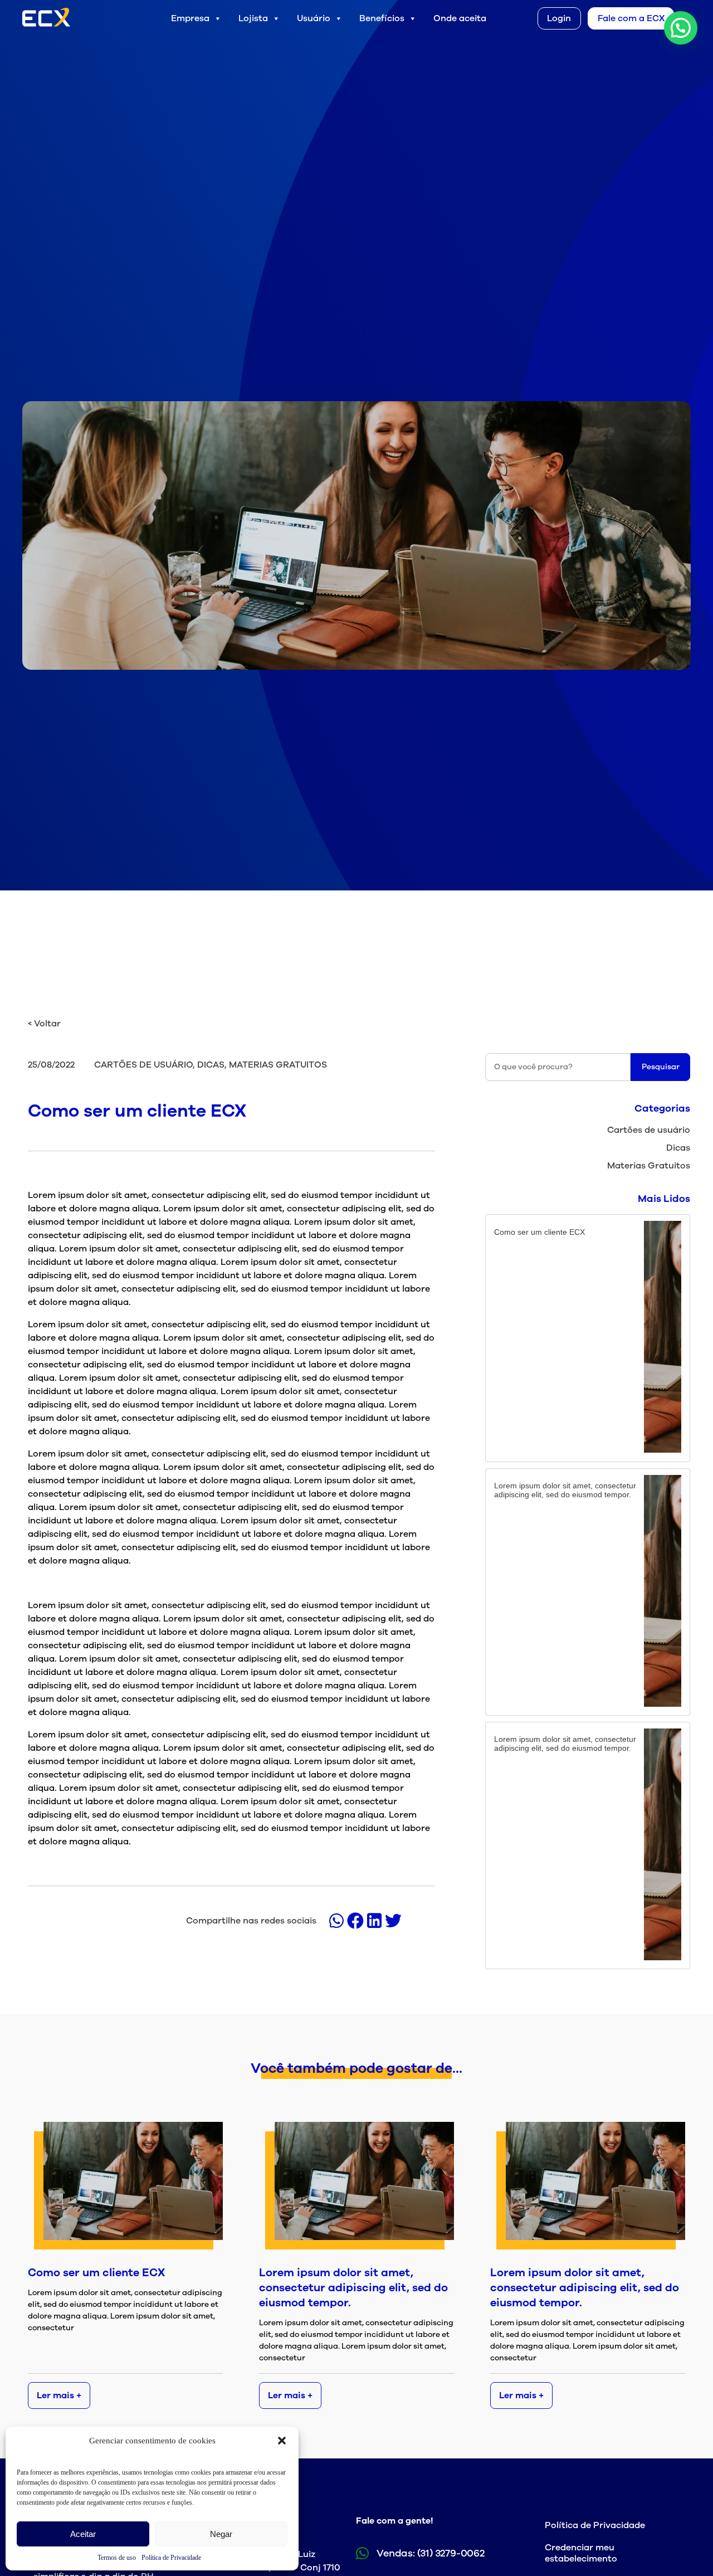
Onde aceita (460, 18)
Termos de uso (117, 2558)
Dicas (678, 1148)
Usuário (314, 18)
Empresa (190, 18)
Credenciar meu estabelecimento (581, 2553)
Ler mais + (59, 2395)
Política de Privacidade (171, 2558)
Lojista (253, 18)
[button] (282, 2441)
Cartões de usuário (649, 1130)
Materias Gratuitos (649, 1166)
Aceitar (83, 2534)
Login (559, 18)
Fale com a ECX (631, 18)
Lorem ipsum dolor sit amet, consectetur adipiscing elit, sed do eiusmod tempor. (353, 2288)
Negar (221, 2534)
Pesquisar (661, 1067)
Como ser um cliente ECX (96, 2273)
